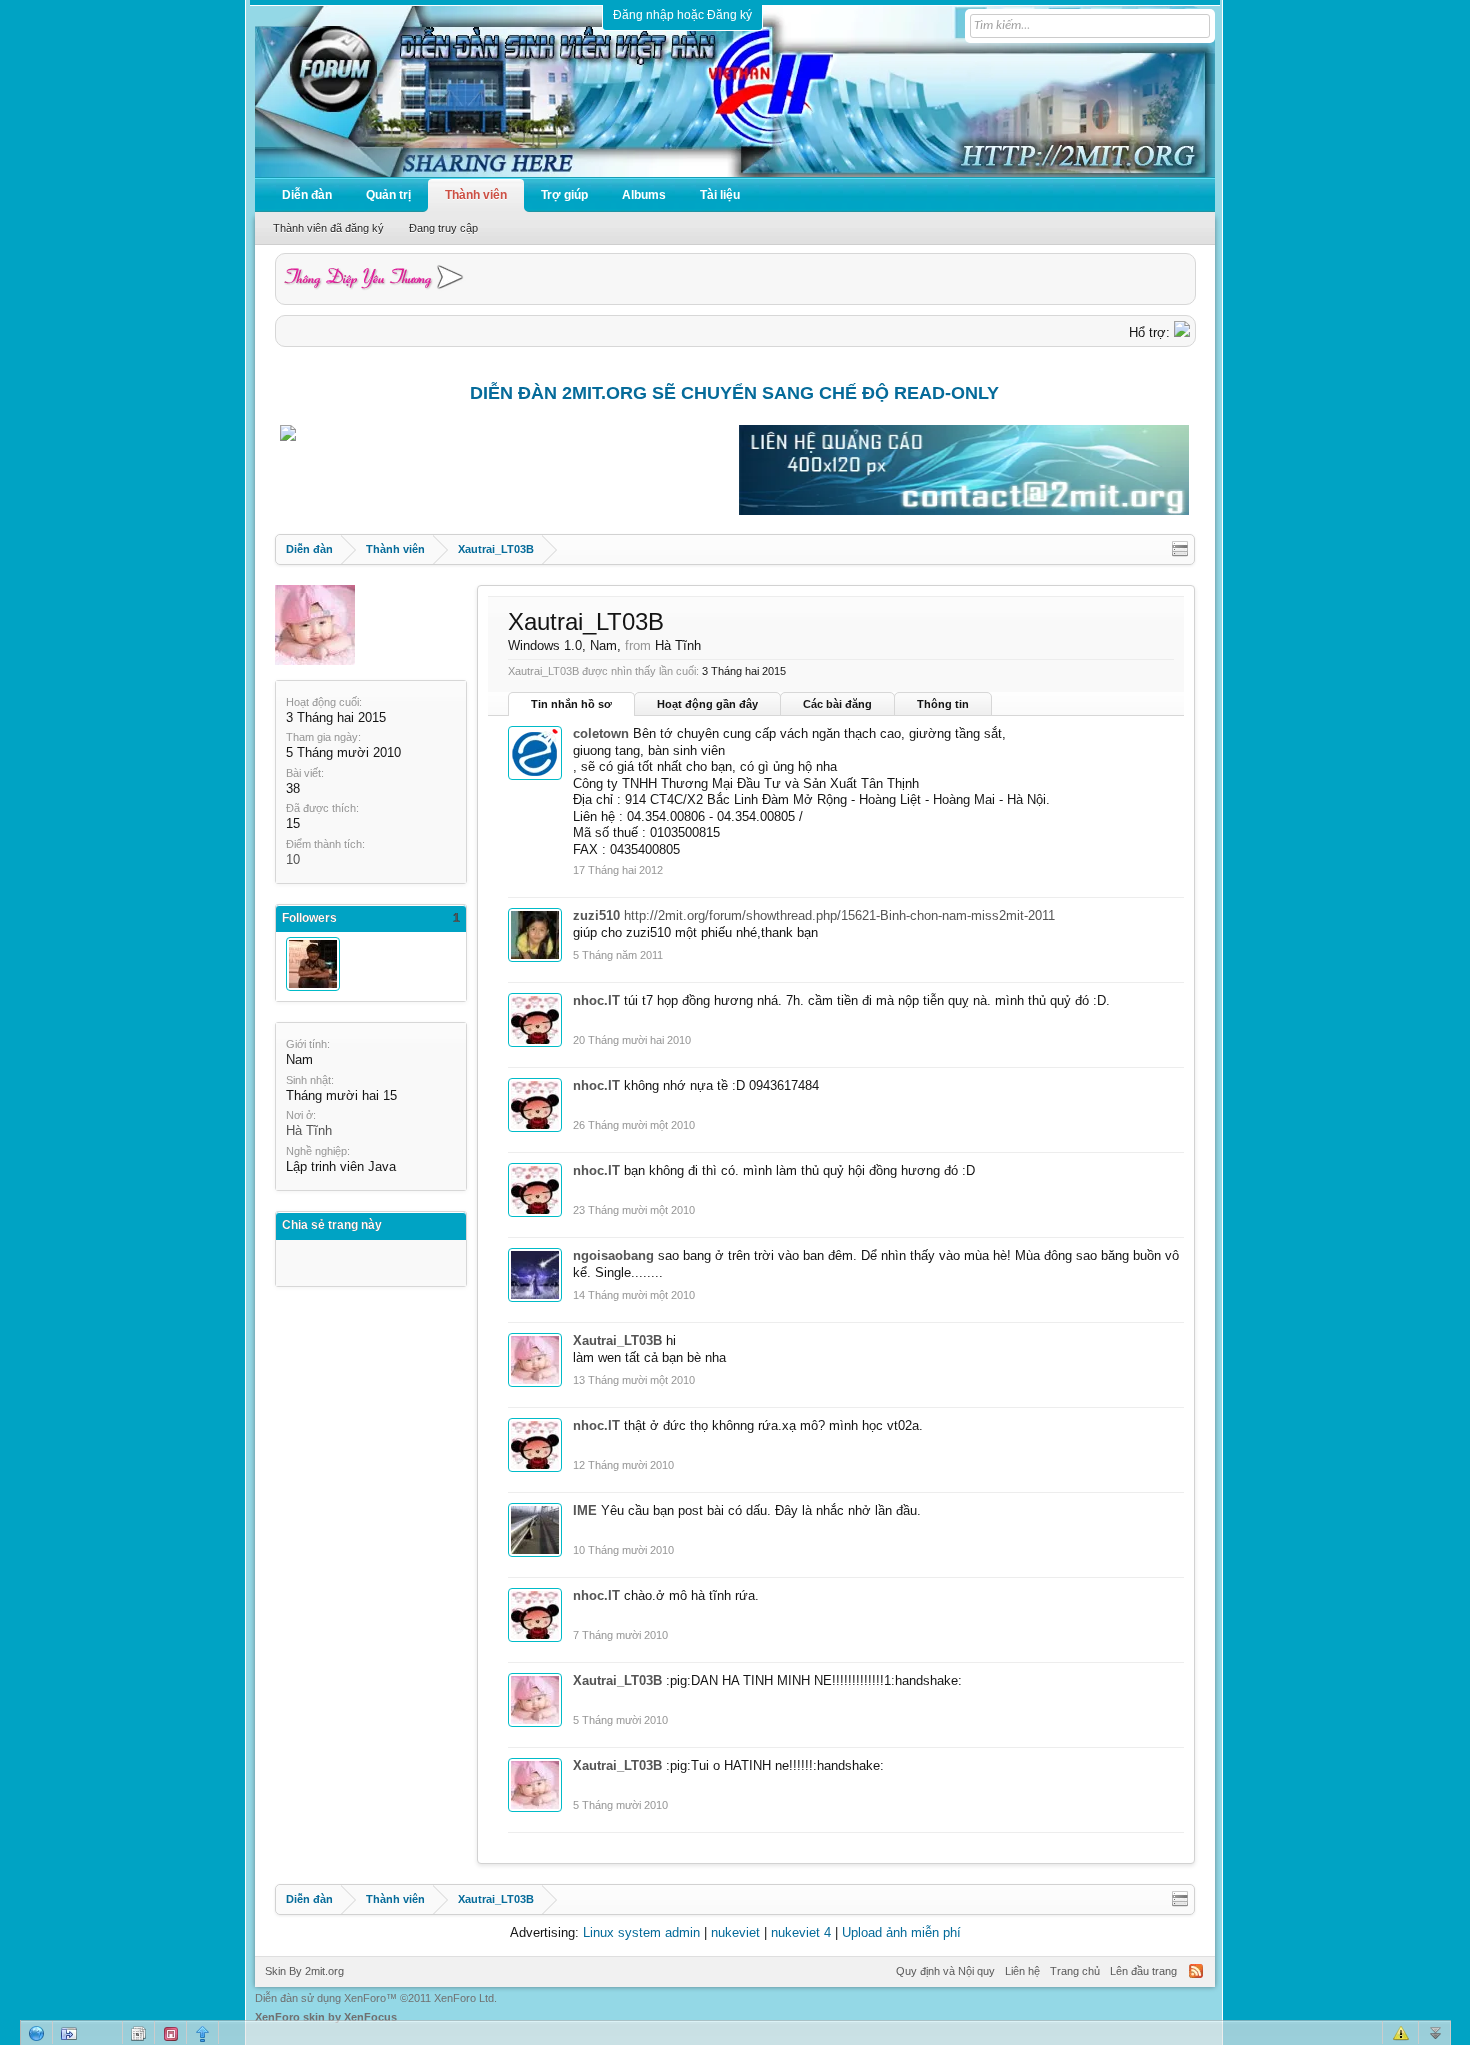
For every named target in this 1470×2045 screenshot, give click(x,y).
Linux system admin (641, 1932)
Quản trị (388, 195)
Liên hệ (1022, 1971)
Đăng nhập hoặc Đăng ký (682, 15)
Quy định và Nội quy (945, 1971)
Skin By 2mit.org (304, 1971)
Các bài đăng (837, 704)
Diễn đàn (307, 195)
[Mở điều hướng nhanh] (1180, 549)
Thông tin (943, 704)
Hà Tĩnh (309, 1130)
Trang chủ (1075, 1971)
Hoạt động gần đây (707, 704)
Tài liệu (720, 195)
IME (585, 1510)
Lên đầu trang (1143, 1971)
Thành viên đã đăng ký (328, 228)
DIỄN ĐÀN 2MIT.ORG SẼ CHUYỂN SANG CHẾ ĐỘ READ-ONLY (734, 393)
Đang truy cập (443, 228)
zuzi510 (596, 915)
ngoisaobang (613, 1255)
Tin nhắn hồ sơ (571, 704)
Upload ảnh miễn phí (901, 1932)
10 (293, 859)
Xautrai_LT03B (617, 1340)
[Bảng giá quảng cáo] (964, 510)
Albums (644, 195)
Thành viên (476, 195)
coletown (601, 733)
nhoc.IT (596, 1000)
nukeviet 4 (801, 1932)
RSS (1196, 1971)
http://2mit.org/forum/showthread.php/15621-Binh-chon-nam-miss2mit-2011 (839, 915)
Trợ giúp (564, 195)
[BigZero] (313, 964)
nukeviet (735, 1932)
